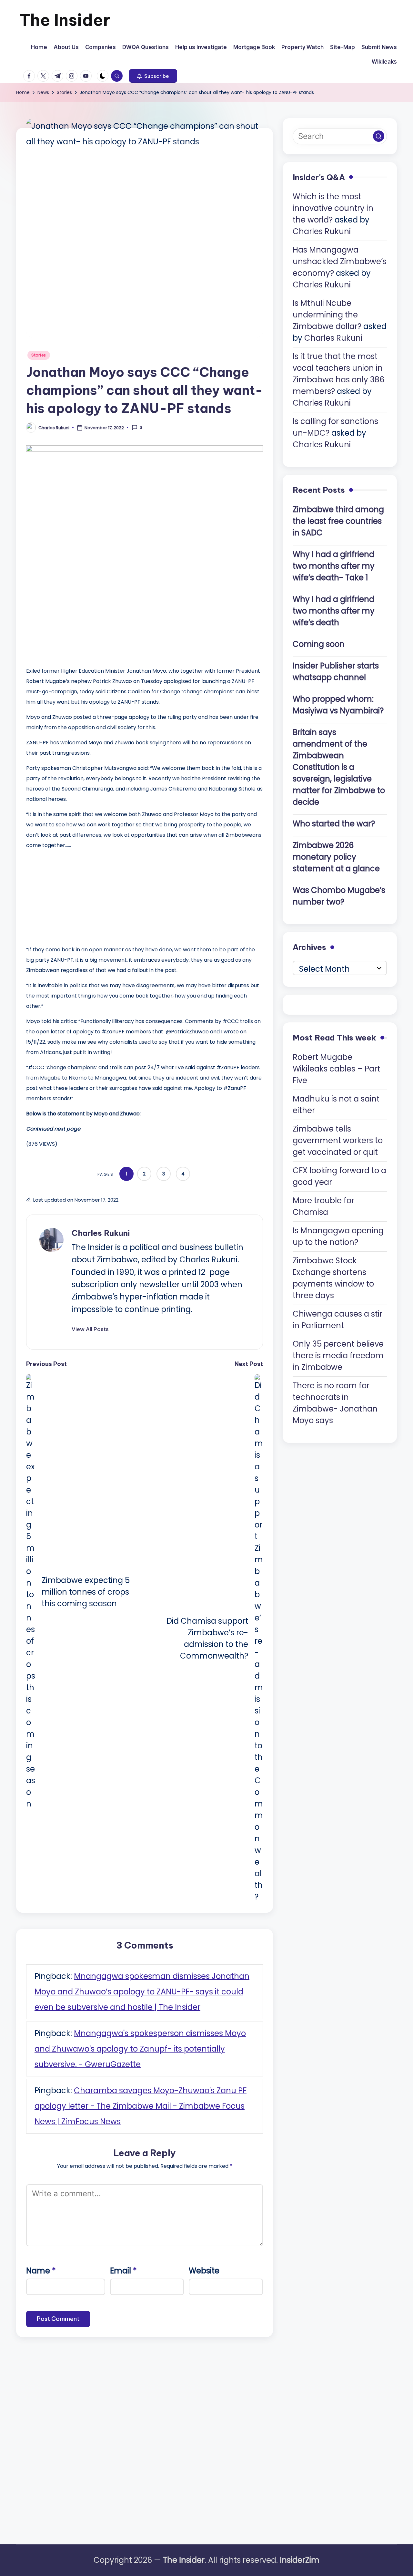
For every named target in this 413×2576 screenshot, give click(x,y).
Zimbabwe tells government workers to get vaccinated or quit (338, 1140)
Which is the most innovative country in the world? (333, 208)
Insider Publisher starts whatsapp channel (336, 672)
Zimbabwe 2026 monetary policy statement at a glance (336, 857)
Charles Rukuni (101, 1233)
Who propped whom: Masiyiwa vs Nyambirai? (338, 705)
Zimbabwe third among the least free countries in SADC (338, 521)
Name (41, 2271)
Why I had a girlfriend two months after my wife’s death (334, 611)
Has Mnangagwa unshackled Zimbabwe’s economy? (340, 262)
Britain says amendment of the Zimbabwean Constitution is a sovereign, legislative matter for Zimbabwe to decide (339, 767)
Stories (39, 355)
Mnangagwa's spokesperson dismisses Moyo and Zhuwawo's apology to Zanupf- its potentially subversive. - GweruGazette (140, 2049)
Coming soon (319, 644)
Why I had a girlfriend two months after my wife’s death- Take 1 (334, 566)
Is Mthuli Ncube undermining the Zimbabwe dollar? (327, 315)
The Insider (65, 20)
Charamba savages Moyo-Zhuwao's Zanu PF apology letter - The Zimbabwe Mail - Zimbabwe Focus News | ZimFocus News (141, 2106)
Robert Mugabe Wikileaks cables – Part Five (336, 1069)
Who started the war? (334, 824)
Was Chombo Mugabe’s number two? (339, 896)
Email (123, 2271)
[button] (153, 76)
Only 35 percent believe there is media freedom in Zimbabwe (338, 1355)
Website (204, 2271)
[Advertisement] (75, 896)
